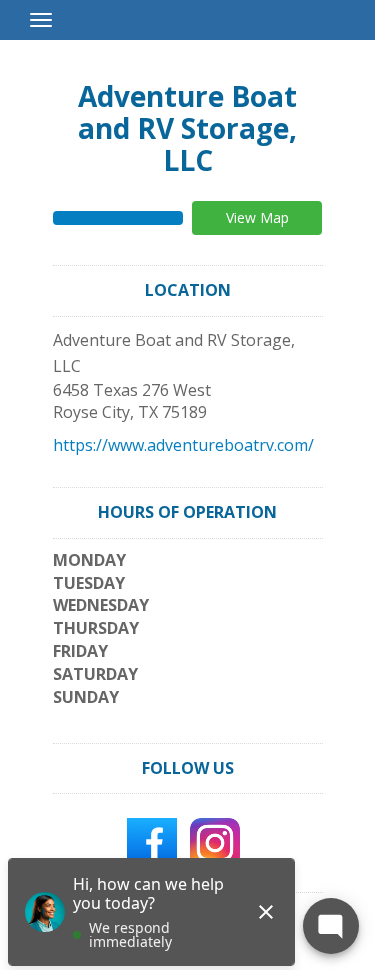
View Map (257, 217)
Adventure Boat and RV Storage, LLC (187, 128)
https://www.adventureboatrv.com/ (183, 445)
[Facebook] (152, 842)
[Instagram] (215, 842)
